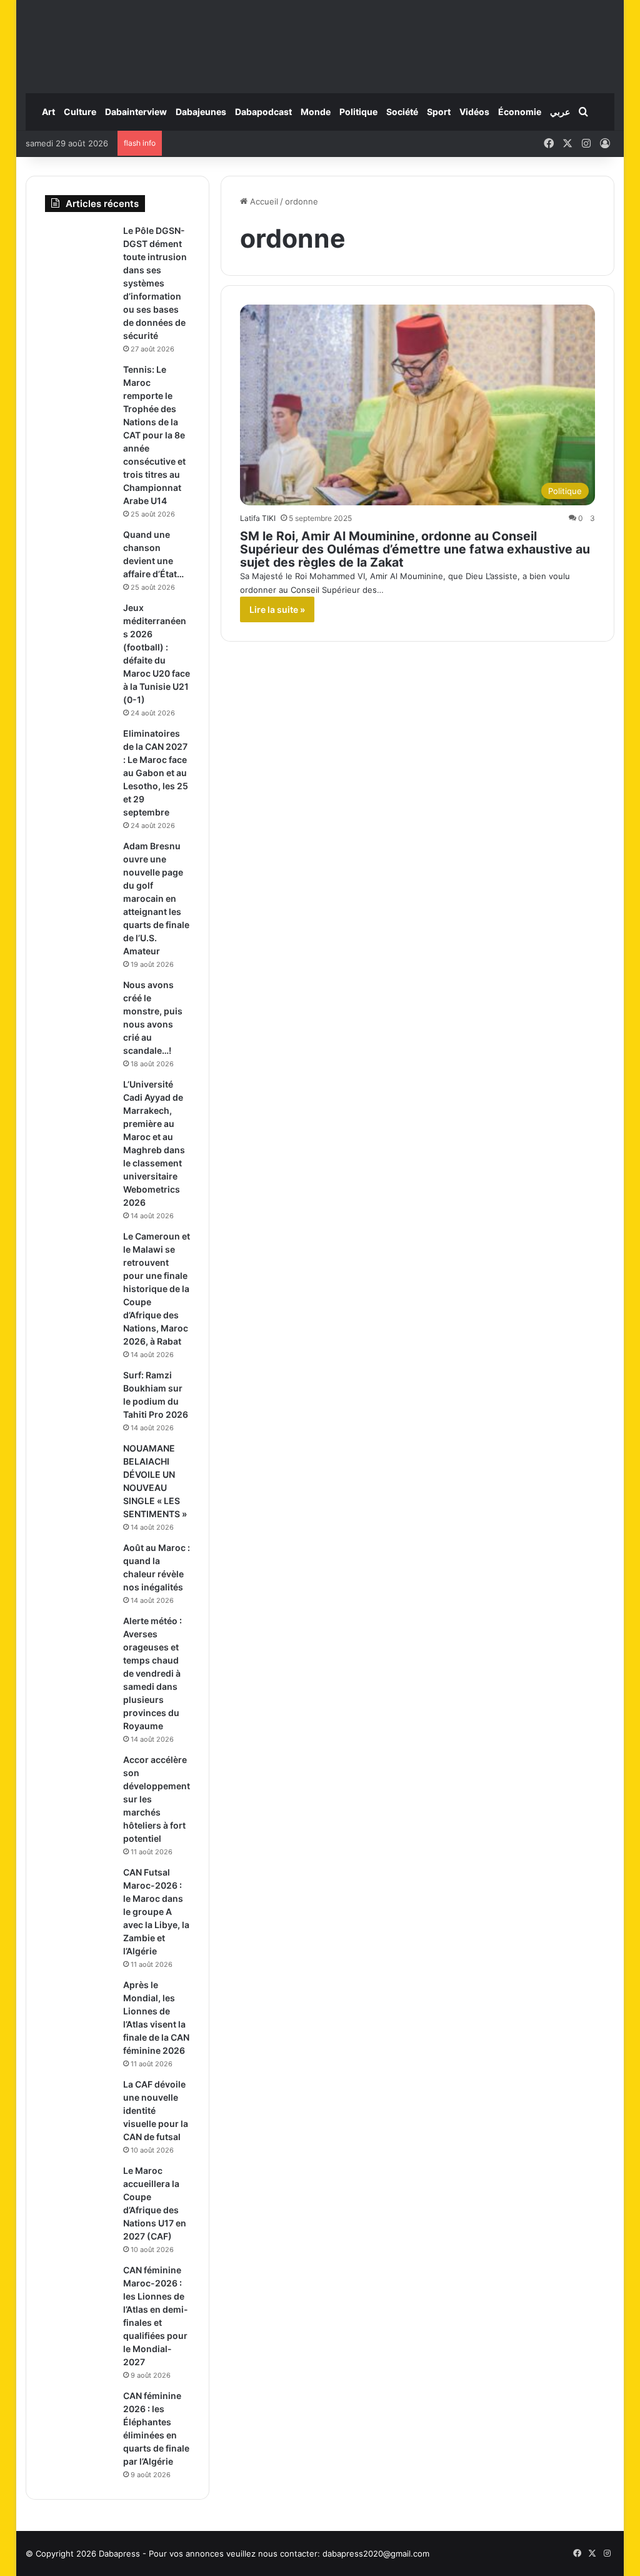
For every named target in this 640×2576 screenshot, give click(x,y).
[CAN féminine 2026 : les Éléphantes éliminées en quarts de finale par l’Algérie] (79, 2413)
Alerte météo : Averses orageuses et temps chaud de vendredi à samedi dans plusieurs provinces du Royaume (152, 1673)
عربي (560, 112)
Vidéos (474, 112)
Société (402, 112)
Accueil (263, 201)
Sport (439, 112)
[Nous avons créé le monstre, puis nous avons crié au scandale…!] (79, 1002)
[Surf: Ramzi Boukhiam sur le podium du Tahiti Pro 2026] (79, 1392)
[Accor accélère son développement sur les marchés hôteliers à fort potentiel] (79, 1777)
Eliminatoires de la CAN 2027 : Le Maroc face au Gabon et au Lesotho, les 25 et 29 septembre (156, 773)
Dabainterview (136, 112)
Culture (80, 112)
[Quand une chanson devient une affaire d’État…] (79, 552)
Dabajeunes (201, 112)
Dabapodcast (263, 112)
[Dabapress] (320, 40)
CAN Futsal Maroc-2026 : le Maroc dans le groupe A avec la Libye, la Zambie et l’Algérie (156, 1912)
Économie (520, 112)
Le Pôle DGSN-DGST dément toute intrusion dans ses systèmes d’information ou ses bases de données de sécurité (155, 283)
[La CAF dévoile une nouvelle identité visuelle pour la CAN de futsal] (79, 2102)
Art (48, 112)
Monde (316, 112)
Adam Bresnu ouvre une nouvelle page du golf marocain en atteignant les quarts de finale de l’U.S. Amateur (156, 898)
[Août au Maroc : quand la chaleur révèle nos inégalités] (79, 1565)
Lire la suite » (277, 609)
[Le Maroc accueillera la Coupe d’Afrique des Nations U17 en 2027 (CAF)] (79, 2188)
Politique (358, 112)
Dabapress (119, 2553)
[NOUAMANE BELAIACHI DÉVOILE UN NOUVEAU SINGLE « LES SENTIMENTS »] (79, 1466)
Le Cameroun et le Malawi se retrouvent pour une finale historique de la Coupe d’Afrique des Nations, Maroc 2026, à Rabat (157, 1289)
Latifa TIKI (258, 518)
